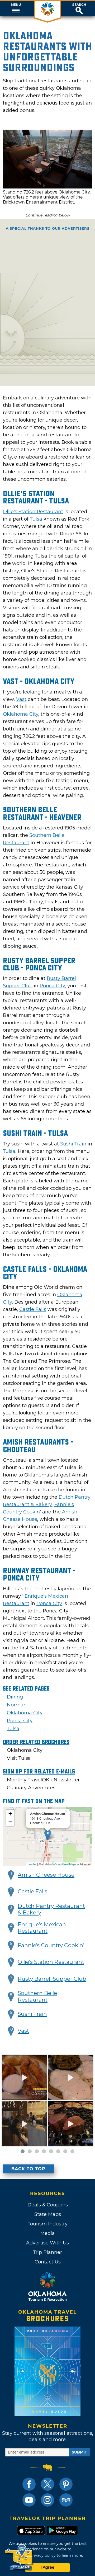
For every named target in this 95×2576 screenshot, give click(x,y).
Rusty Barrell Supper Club (52, 1979)
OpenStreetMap (65, 1864)
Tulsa (36, 519)
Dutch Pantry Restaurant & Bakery (51, 1909)
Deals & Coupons (48, 2205)
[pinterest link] (66, 2484)
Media (47, 2233)
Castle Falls (33, 1309)
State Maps (48, 2214)
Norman (17, 1705)
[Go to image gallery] (47, 187)
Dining (15, 1697)
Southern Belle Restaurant (37, 1996)
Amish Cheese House (46, 1875)
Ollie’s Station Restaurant (33, 512)
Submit (79, 2452)
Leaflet (32, 1864)
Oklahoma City (21, 714)
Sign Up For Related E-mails (39, 1772)
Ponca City (52, 986)
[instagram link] (47, 2500)
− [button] (10, 1822)
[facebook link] (29, 2484)
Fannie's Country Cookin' (51, 1945)
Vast (21, 699)
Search (79, 5)
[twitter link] (47, 2484)
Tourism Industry (48, 2224)
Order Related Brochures (36, 1742)
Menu (16, 5)
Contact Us (48, 2262)
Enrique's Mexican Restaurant (42, 1928)
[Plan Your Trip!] (19, 2557)
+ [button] (10, 1814)
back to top (28, 2169)
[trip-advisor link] (66, 2500)
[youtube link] (29, 2500)
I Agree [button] (47, 2567)
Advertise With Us (47, 2243)
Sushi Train (73, 1144)
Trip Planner (47, 2252)
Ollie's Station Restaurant (51, 1962)
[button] (16, 9)
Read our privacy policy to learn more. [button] (48, 2555)
